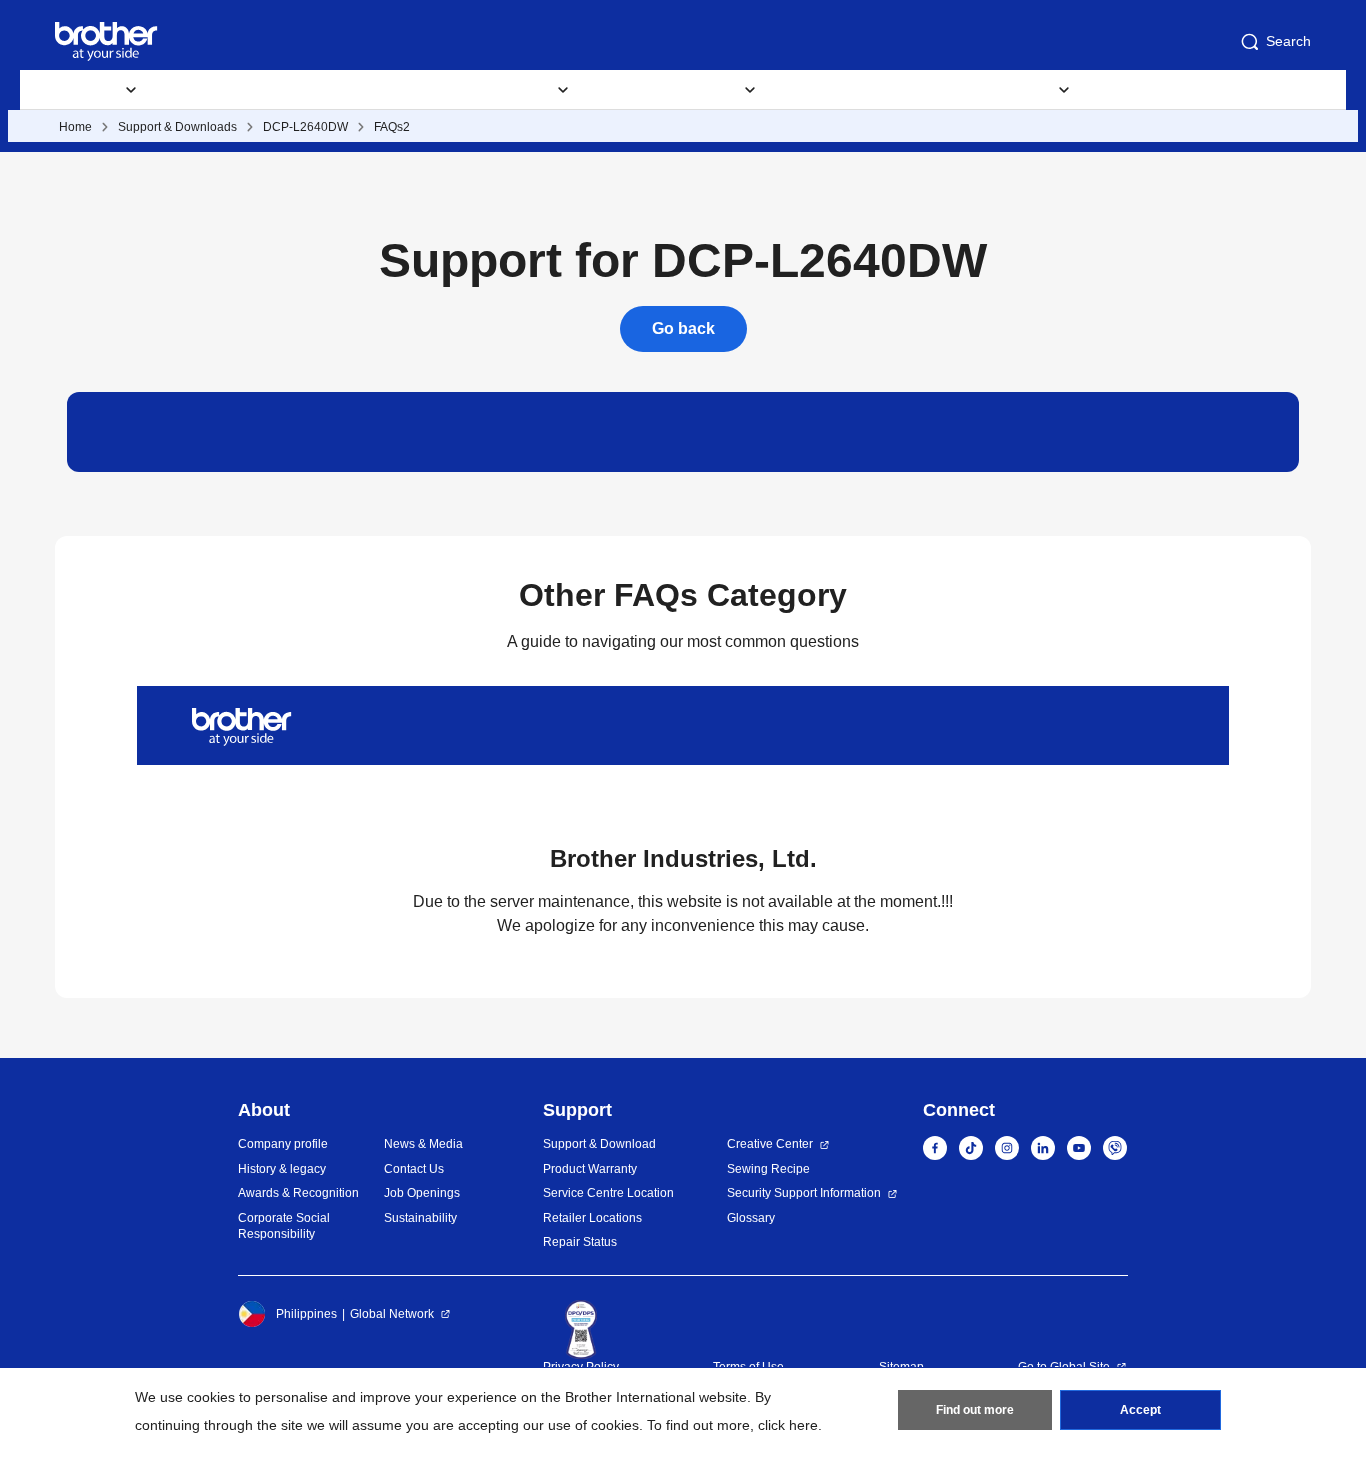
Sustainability (420, 1218)
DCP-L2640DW (305, 127)
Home (75, 127)
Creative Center (770, 1144)
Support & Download (350, 90)
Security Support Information (804, 1193)
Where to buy (844, 90)
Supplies (210, 90)
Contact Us (414, 1169)
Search (1288, 41)
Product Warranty (590, 1169)
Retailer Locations (592, 1218)
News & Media (423, 1144)
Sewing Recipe (768, 1169)
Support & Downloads (177, 127)
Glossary (751, 1218)
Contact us (1150, 90)
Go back (683, 328)
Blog (949, 90)
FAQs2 (392, 127)
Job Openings (422, 1193)
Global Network (392, 1314)
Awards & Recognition (298, 1193)
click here (788, 1425)
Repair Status (580, 1242)
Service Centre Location (608, 1193)
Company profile (283, 1144)
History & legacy (282, 1169)
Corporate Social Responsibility (284, 1226)
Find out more (975, 1410)
